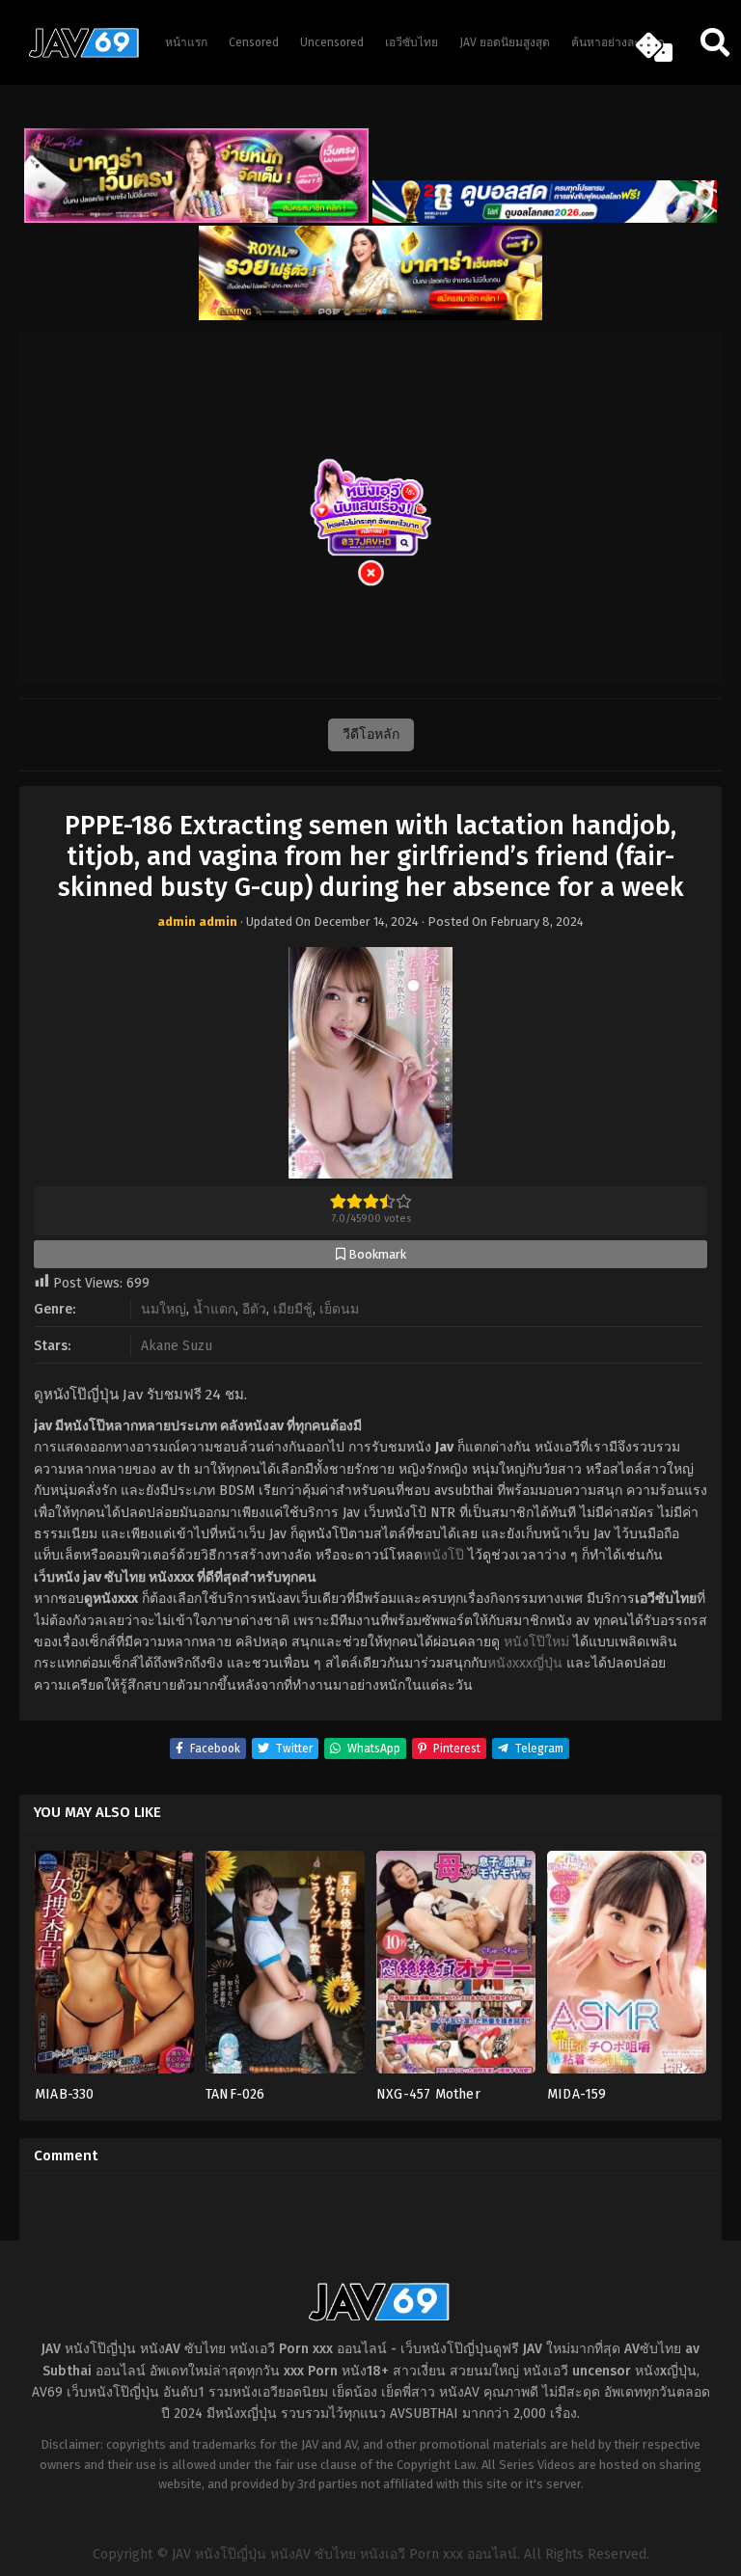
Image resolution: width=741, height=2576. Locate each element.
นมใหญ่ (164, 1309)
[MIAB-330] (114, 1968)
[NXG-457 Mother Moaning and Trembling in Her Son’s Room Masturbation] (456, 1968)
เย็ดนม (339, 1309)
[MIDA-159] (627, 1968)
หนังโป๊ (443, 1555)
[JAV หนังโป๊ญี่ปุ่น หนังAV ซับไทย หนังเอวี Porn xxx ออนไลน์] (77, 54)
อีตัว (254, 1309)
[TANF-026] (285, 1968)
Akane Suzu (177, 1346)
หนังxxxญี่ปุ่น (525, 1663)
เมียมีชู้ (293, 1309)
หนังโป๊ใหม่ (536, 1642)
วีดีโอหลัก (371, 734)
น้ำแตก (214, 1309)
